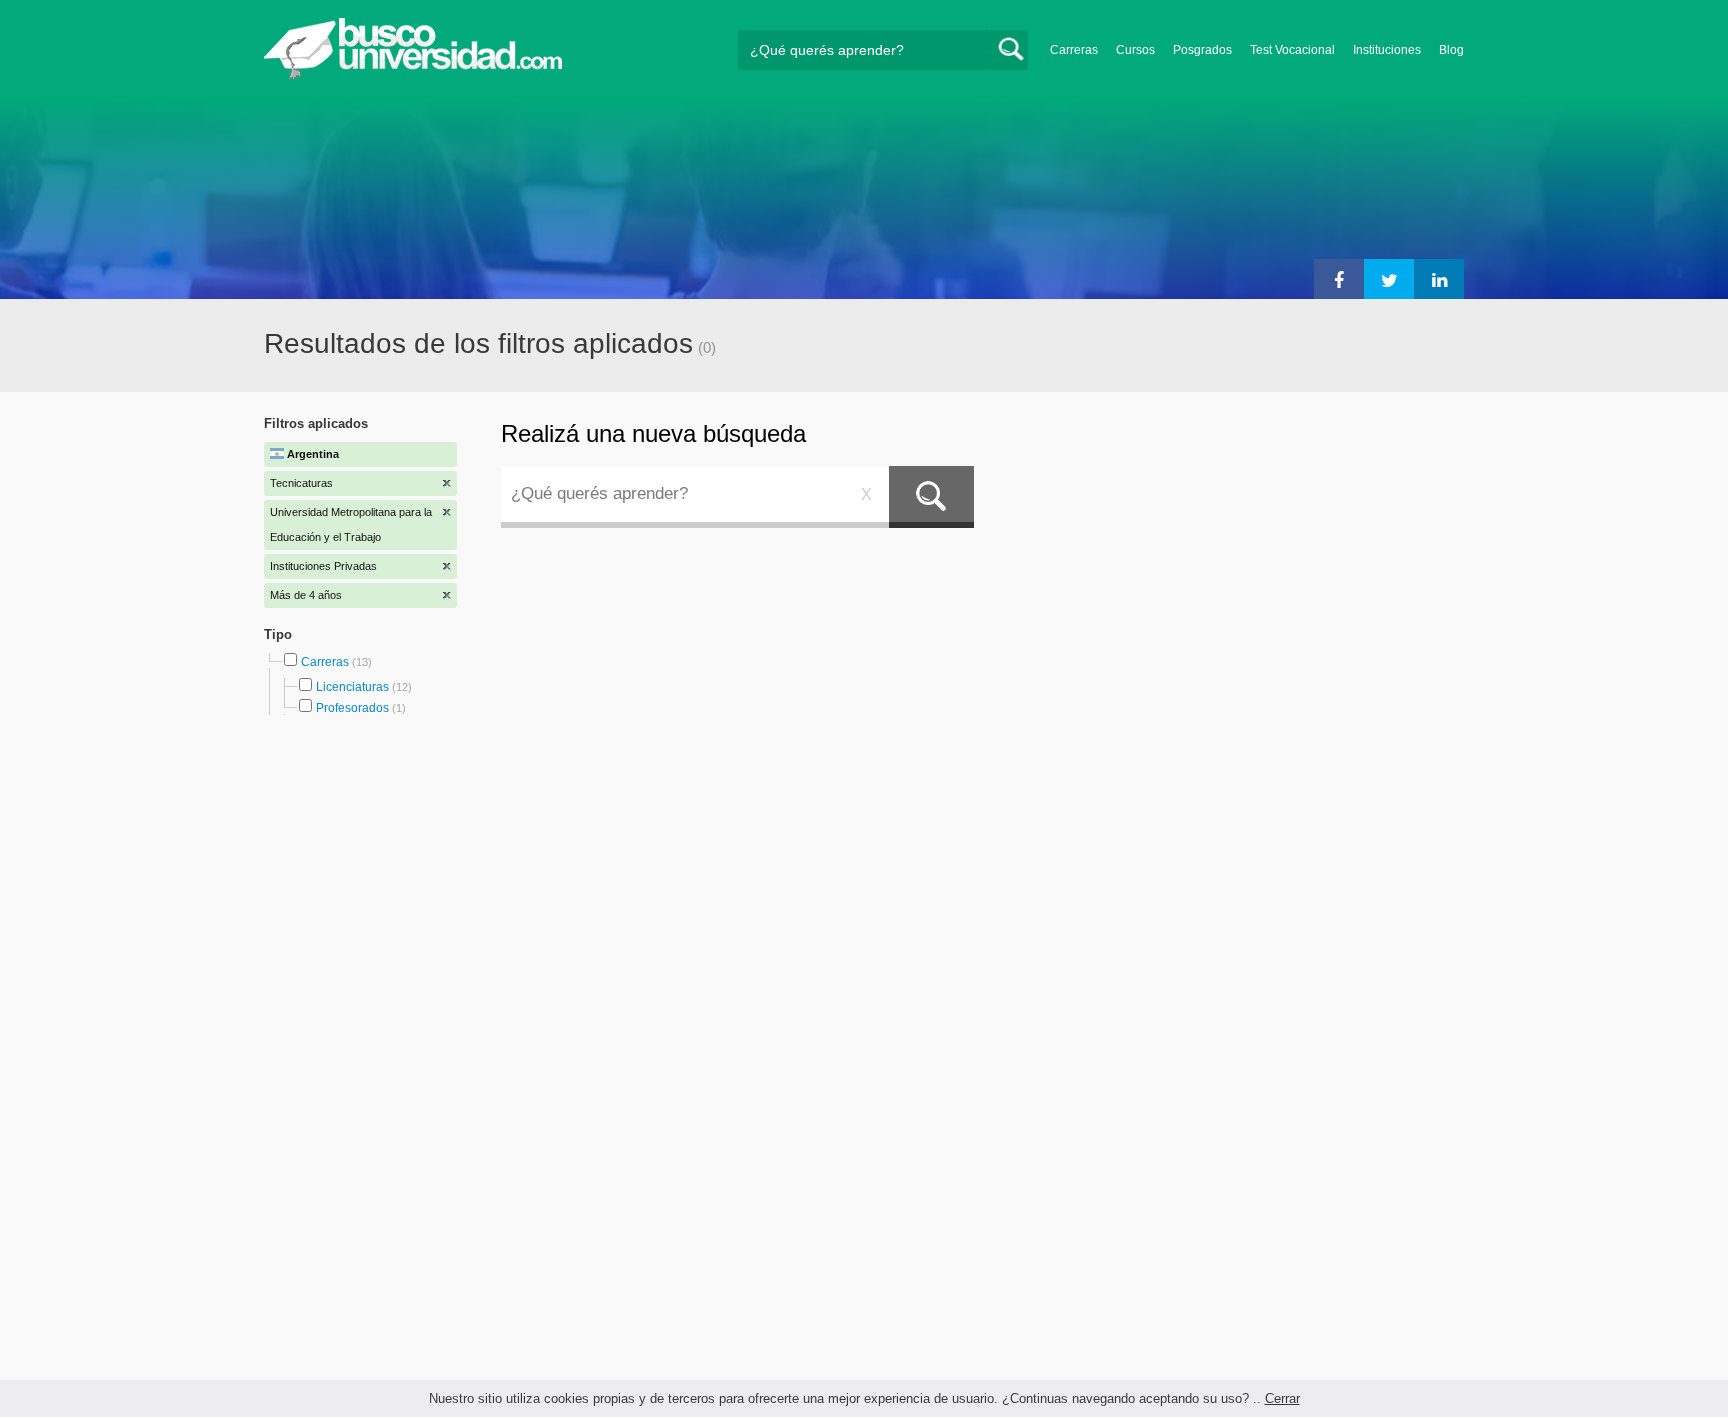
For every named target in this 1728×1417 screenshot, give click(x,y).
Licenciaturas (352, 687)
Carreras (1074, 50)
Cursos (1135, 50)
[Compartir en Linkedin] (1439, 279)
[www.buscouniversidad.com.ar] (413, 75)
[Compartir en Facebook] (1339, 279)
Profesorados (352, 708)
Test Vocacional (1292, 50)
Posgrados (1202, 50)
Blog (1451, 50)
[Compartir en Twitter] (1389, 279)
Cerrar (1282, 1398)
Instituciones (1387, 50)
